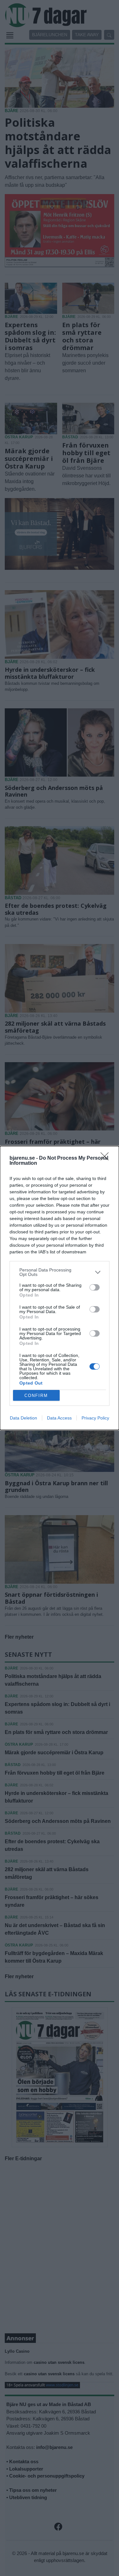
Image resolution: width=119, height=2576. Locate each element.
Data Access (59, 1418)
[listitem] (60, 1272)
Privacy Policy (95, 1418)
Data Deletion (23, 1418)
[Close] (107, 1158)
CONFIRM (36, 1396)
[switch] (95, 1287)
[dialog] (60, 1288)
